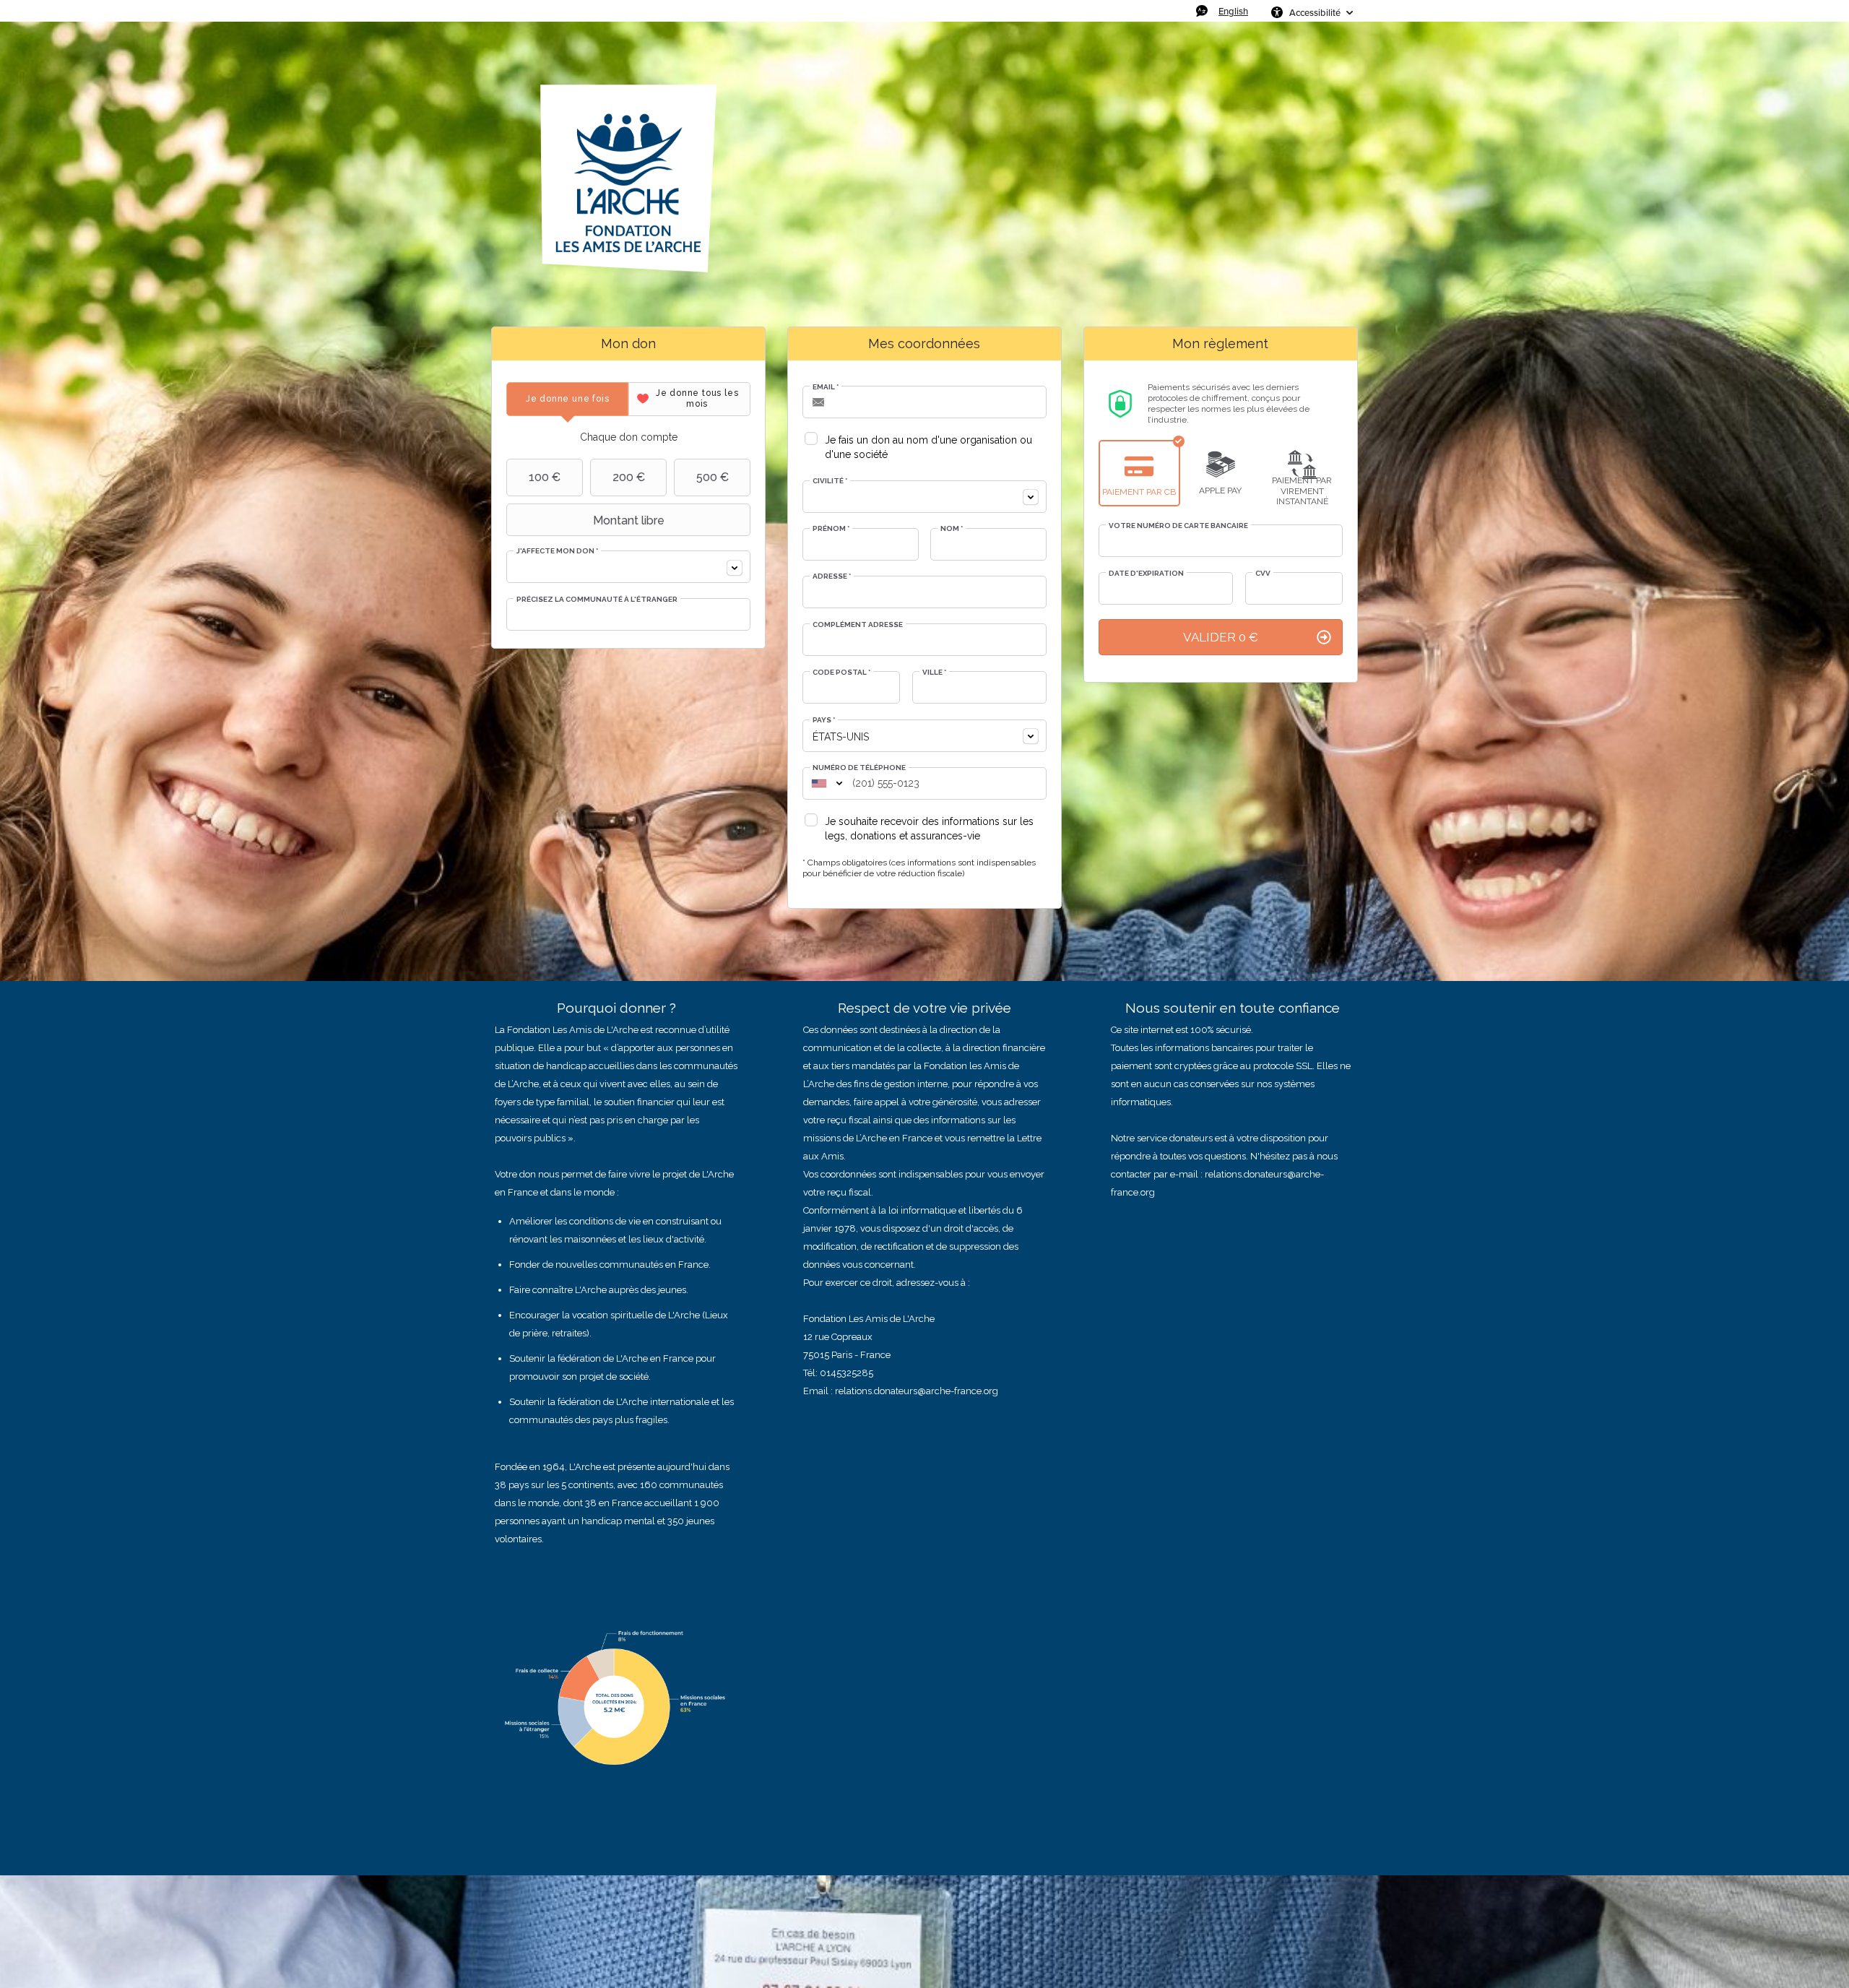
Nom (952, 528)
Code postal (841, 672)
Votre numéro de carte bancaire (1178, 526)
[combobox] (628, 567)
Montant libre (629, 520)
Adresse (832, 576)
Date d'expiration (1146, 573)
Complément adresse (858, 625)
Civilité (830, 481)
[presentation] (567, 399)
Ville (934, 672)
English (1233, 11)
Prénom (831, 528)
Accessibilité (1315, 12)
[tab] (567, 399)
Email (826, 387)
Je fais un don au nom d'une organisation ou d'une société (928, 447)
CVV (1263, 573)
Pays (824, 720)
